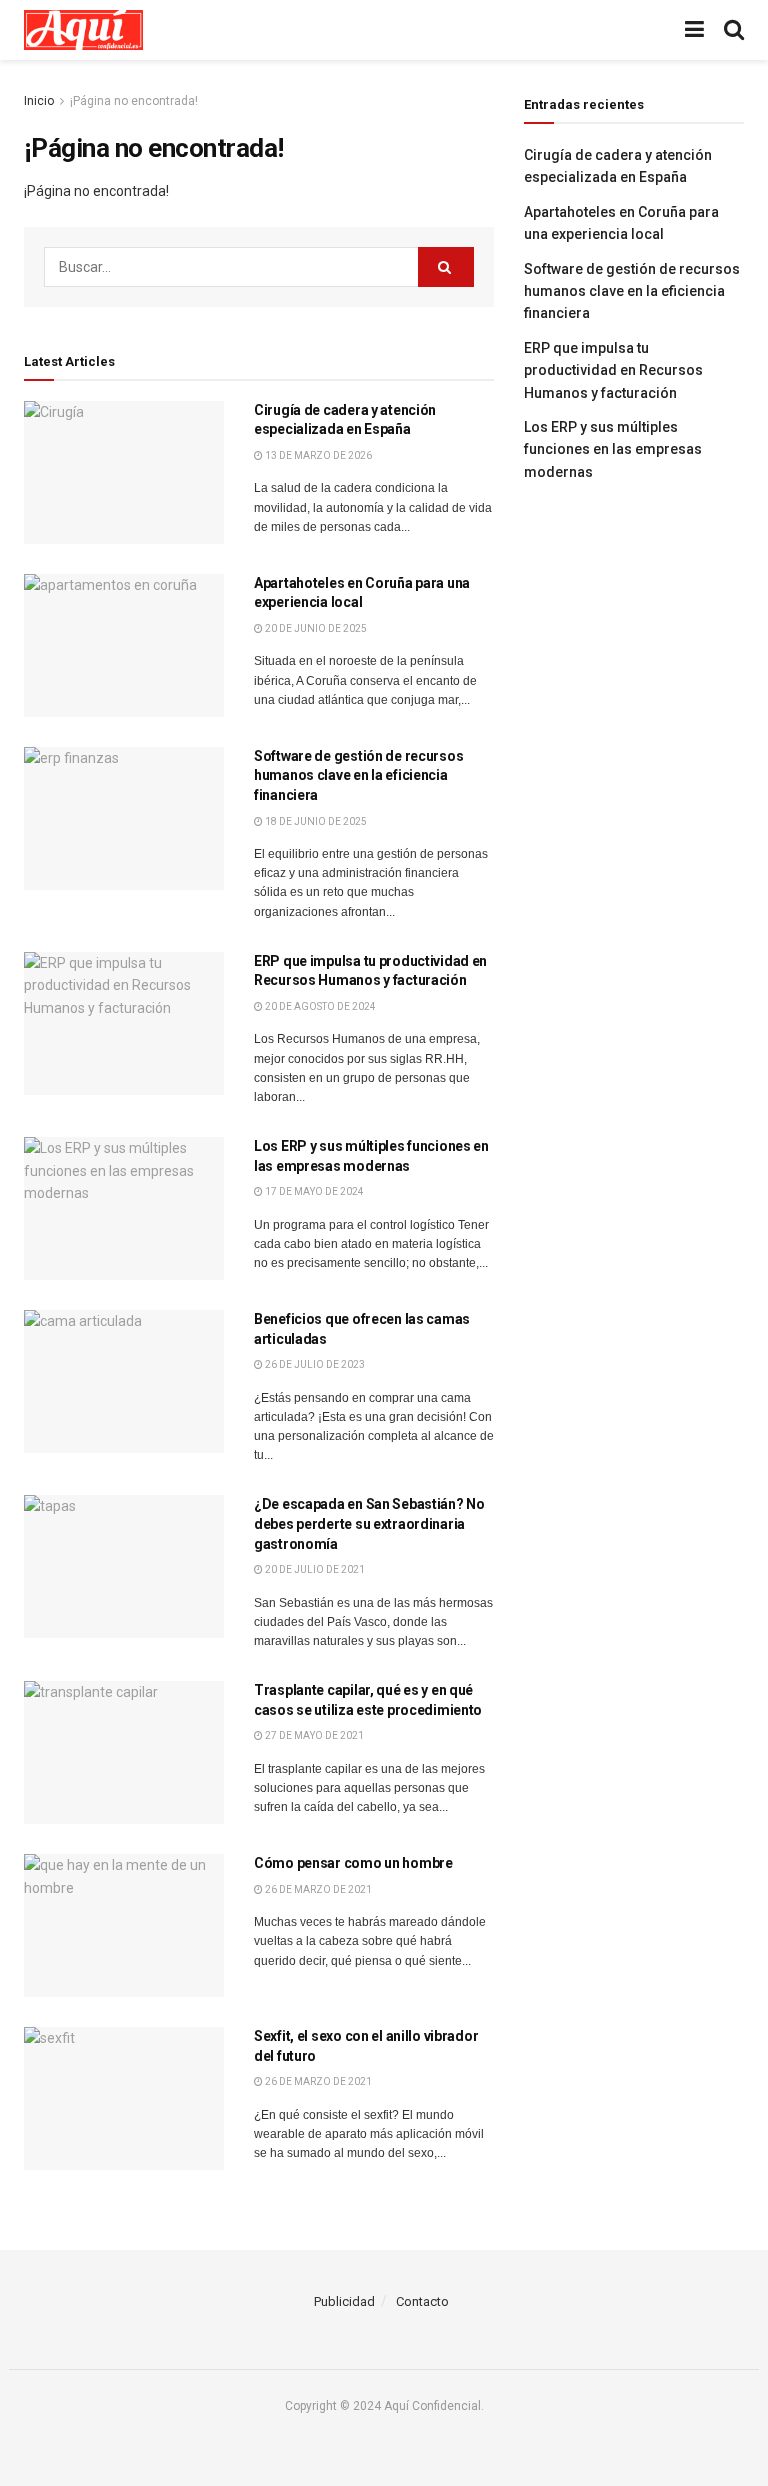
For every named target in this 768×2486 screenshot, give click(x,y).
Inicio (39, 101)
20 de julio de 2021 (314, 1569)
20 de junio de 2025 (315, 628)
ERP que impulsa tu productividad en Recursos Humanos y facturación (613, 370)
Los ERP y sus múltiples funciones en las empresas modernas (613, 449)
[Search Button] (446, 267)
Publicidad (344, 2301)
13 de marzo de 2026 (317, 455)
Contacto (422, 2301)
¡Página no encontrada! (134, 101)
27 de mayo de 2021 (313, 1735)
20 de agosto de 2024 (319, 1006)
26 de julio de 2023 (314, 1364)
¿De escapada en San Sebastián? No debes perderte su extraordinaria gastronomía (369, 1523)
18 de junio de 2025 (315, 821)
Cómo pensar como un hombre (353, 1863)
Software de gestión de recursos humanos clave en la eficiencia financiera (358, 775)
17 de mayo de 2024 (313, 1191)
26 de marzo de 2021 (317, 1889)
